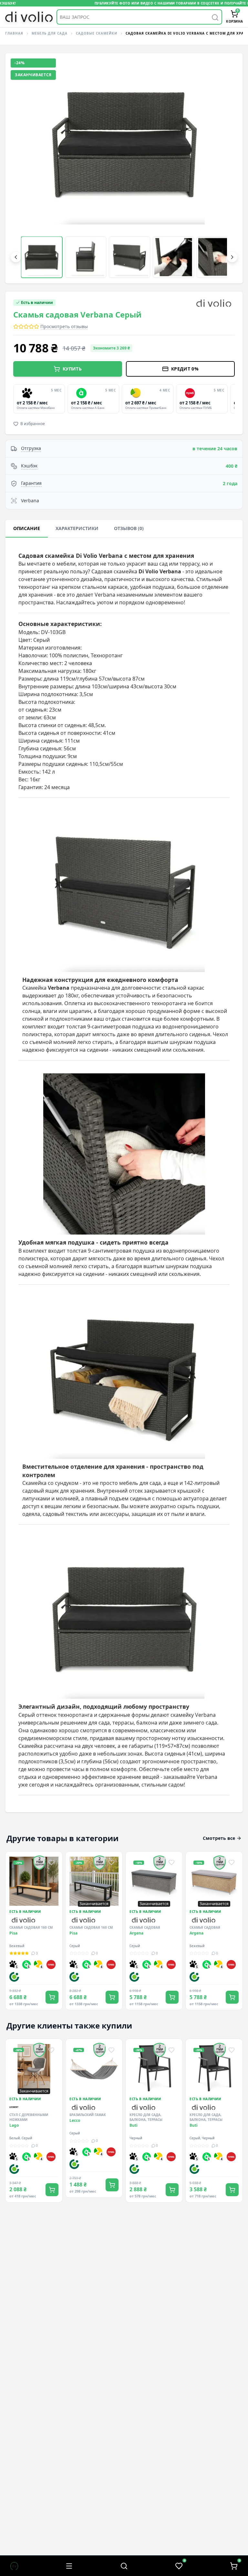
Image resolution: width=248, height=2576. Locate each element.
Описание (27, 528)
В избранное (33, 424)
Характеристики (77, 528)
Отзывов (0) (129, 528)
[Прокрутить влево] (16, 257)
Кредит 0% (185, 369)
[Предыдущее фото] (21, 168)
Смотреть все (219, 1838)
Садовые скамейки (97, 33)
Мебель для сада (50, 33)
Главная (14, 33)
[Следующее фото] (227, 168)
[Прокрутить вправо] (232, 257)
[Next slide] (233, 399)
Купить (72, 369)
